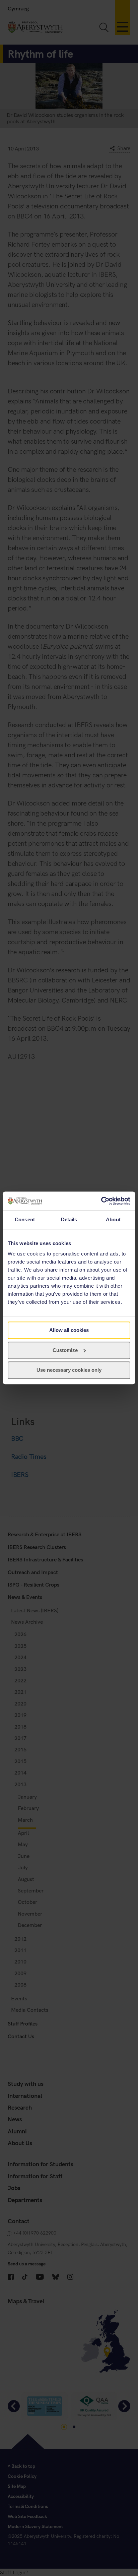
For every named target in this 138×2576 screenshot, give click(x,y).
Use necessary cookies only (69, 1370)
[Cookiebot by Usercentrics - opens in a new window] (101, 1201)
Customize (65, 1350)
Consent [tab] (25, 1219)
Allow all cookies (69, 1330)
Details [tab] (69, 1219)
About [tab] (113, 1219)
